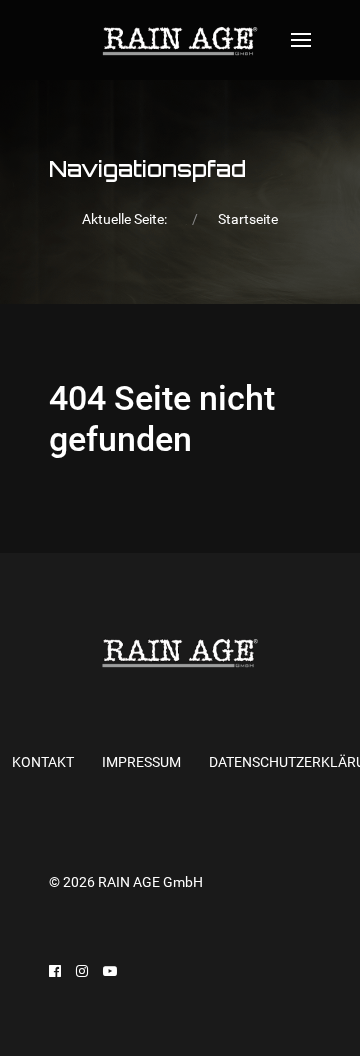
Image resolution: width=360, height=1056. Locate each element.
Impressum (141, 762)
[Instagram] (82, 971)
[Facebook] (55, 971)
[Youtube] (110, 971)
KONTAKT (43, 762)
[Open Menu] (301, 40)
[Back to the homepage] (179, 40)
